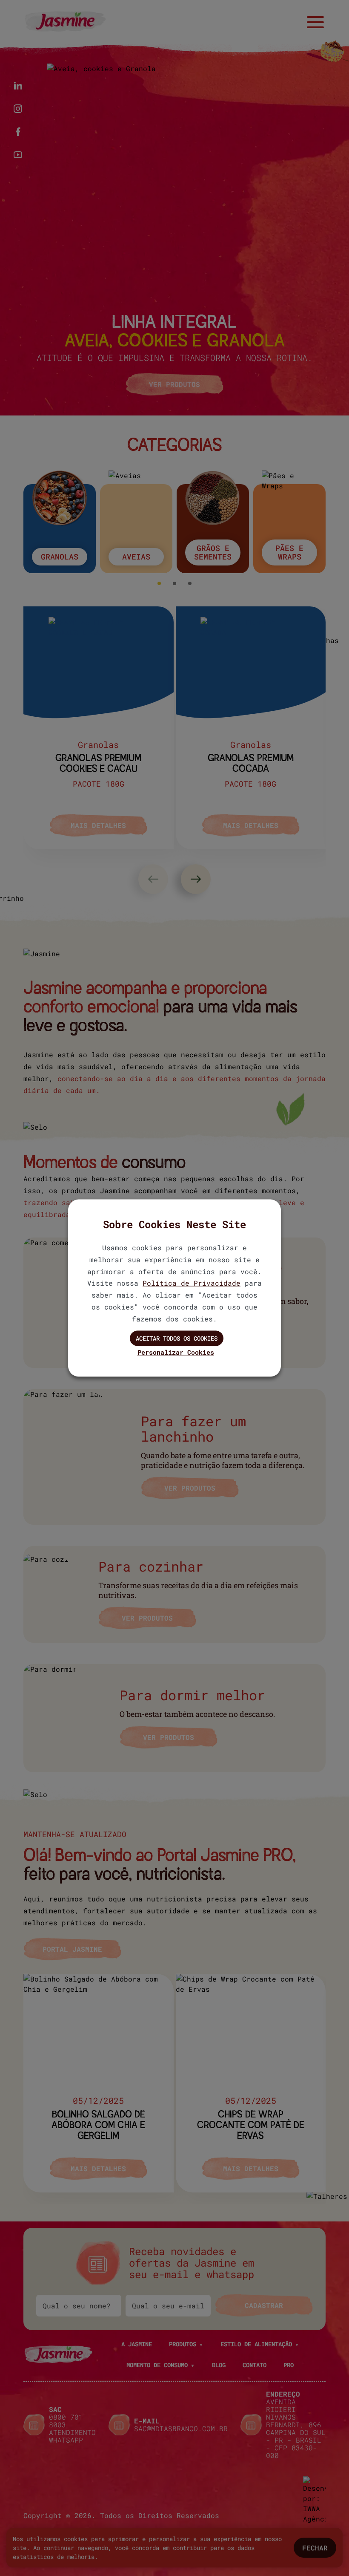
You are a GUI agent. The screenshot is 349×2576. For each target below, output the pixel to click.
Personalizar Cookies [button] (176, 1352)
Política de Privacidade (192, 1283)
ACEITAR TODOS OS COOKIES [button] (177, 1338)
